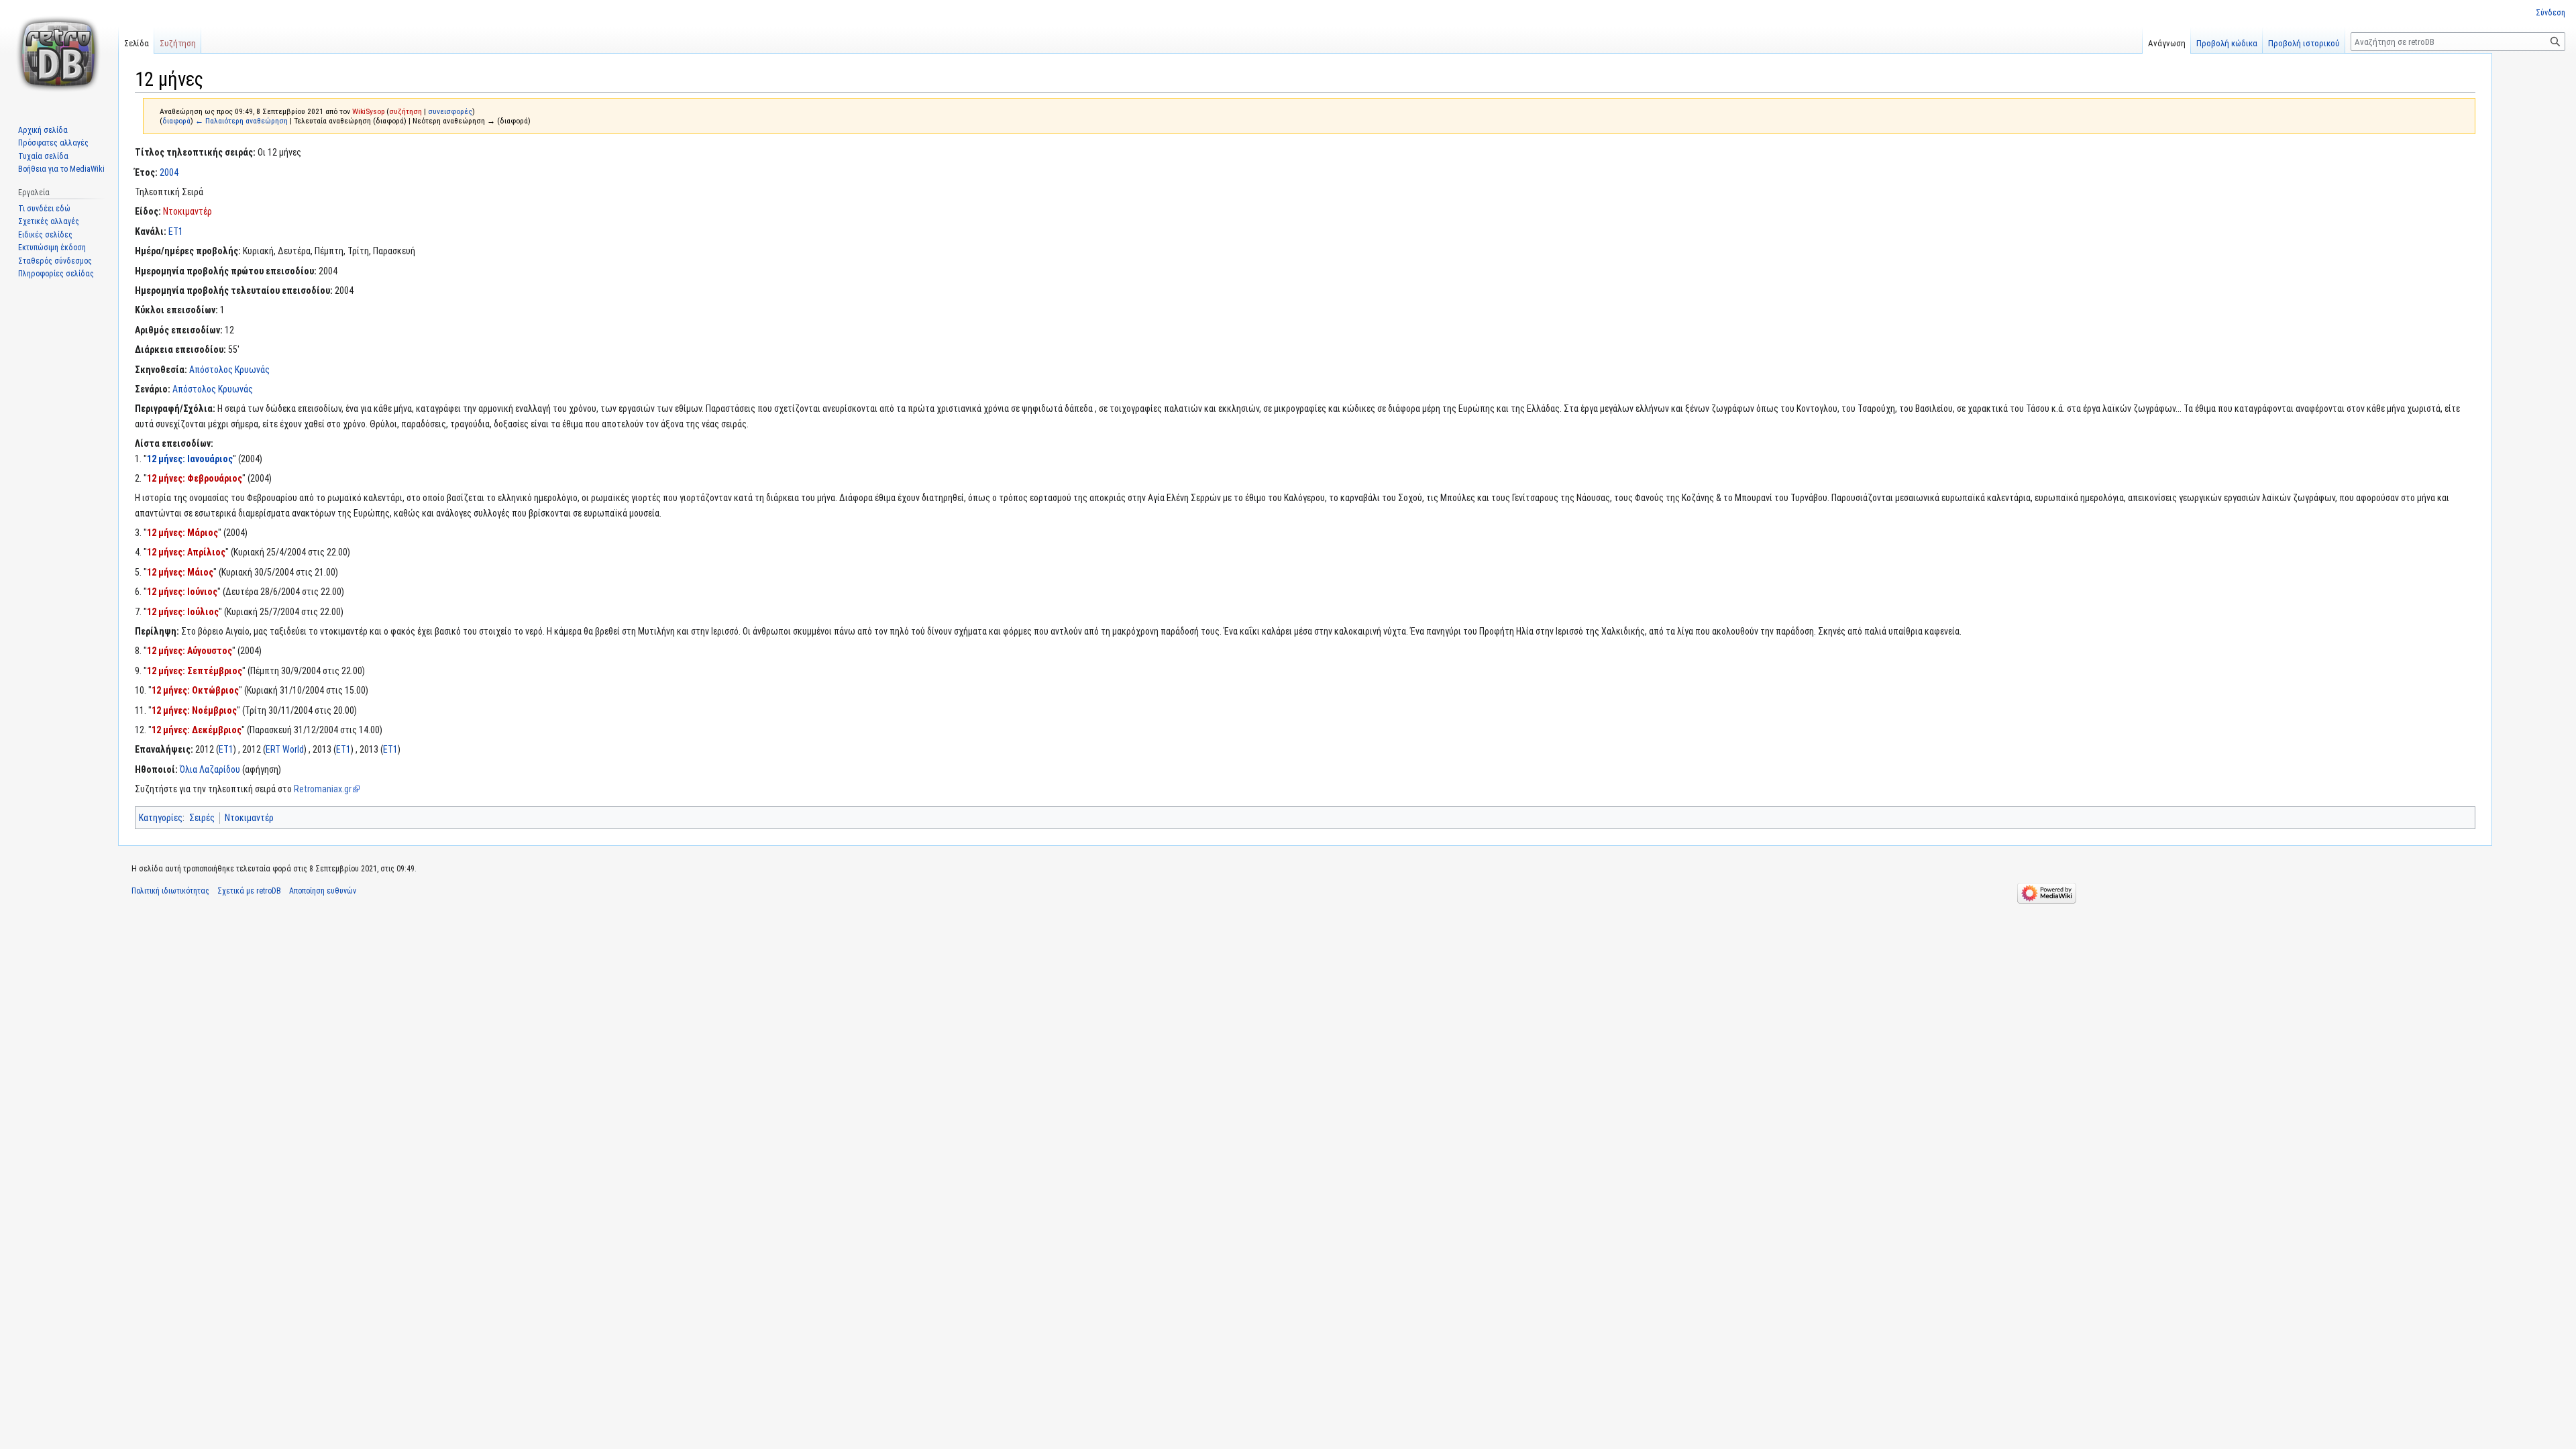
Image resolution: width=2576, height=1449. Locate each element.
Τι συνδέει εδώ (44, 209)
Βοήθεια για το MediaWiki (61, 169)
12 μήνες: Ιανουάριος (190, 459)
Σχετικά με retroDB (249, 891)
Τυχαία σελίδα (43, 156)
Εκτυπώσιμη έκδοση (52, 248)
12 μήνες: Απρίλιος (186, 552)
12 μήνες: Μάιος (180, 572)
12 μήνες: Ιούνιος (182, 592)
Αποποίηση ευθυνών (323, 891)
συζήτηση (406, 111)
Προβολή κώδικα (2227, 43)
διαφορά (176, 121)
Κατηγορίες (161, 818)
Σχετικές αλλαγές (49, 221)
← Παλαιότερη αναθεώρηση (241, 121)
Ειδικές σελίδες (45, 235)
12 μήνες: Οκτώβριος (195, 690)
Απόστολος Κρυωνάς (229, 370)
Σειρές (202, 818)
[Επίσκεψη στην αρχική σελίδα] (59, 54)
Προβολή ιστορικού (2304, 43)
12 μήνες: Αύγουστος (190, 651)
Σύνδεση (2551, 13)
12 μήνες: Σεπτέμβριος (195, 671)
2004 (169, 172)
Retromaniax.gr (323, 789)
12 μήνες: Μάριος (182, 533)
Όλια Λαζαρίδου (210, 769)
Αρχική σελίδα (43, 130)
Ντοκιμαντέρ (187, 211)
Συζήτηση (178, 43)
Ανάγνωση (2167, 43)
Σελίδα (137, 43)
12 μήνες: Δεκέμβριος (197, 730)
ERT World (285, 749)
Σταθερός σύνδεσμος (55, 261)
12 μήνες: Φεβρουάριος (195, 478)
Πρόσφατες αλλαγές (53, 143)
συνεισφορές (450, 111)
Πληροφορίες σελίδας (56, 274)
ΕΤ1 (176, 231)
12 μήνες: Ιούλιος (183, 612)
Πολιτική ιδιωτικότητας (170, 891)
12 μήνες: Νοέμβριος (194, 710)
